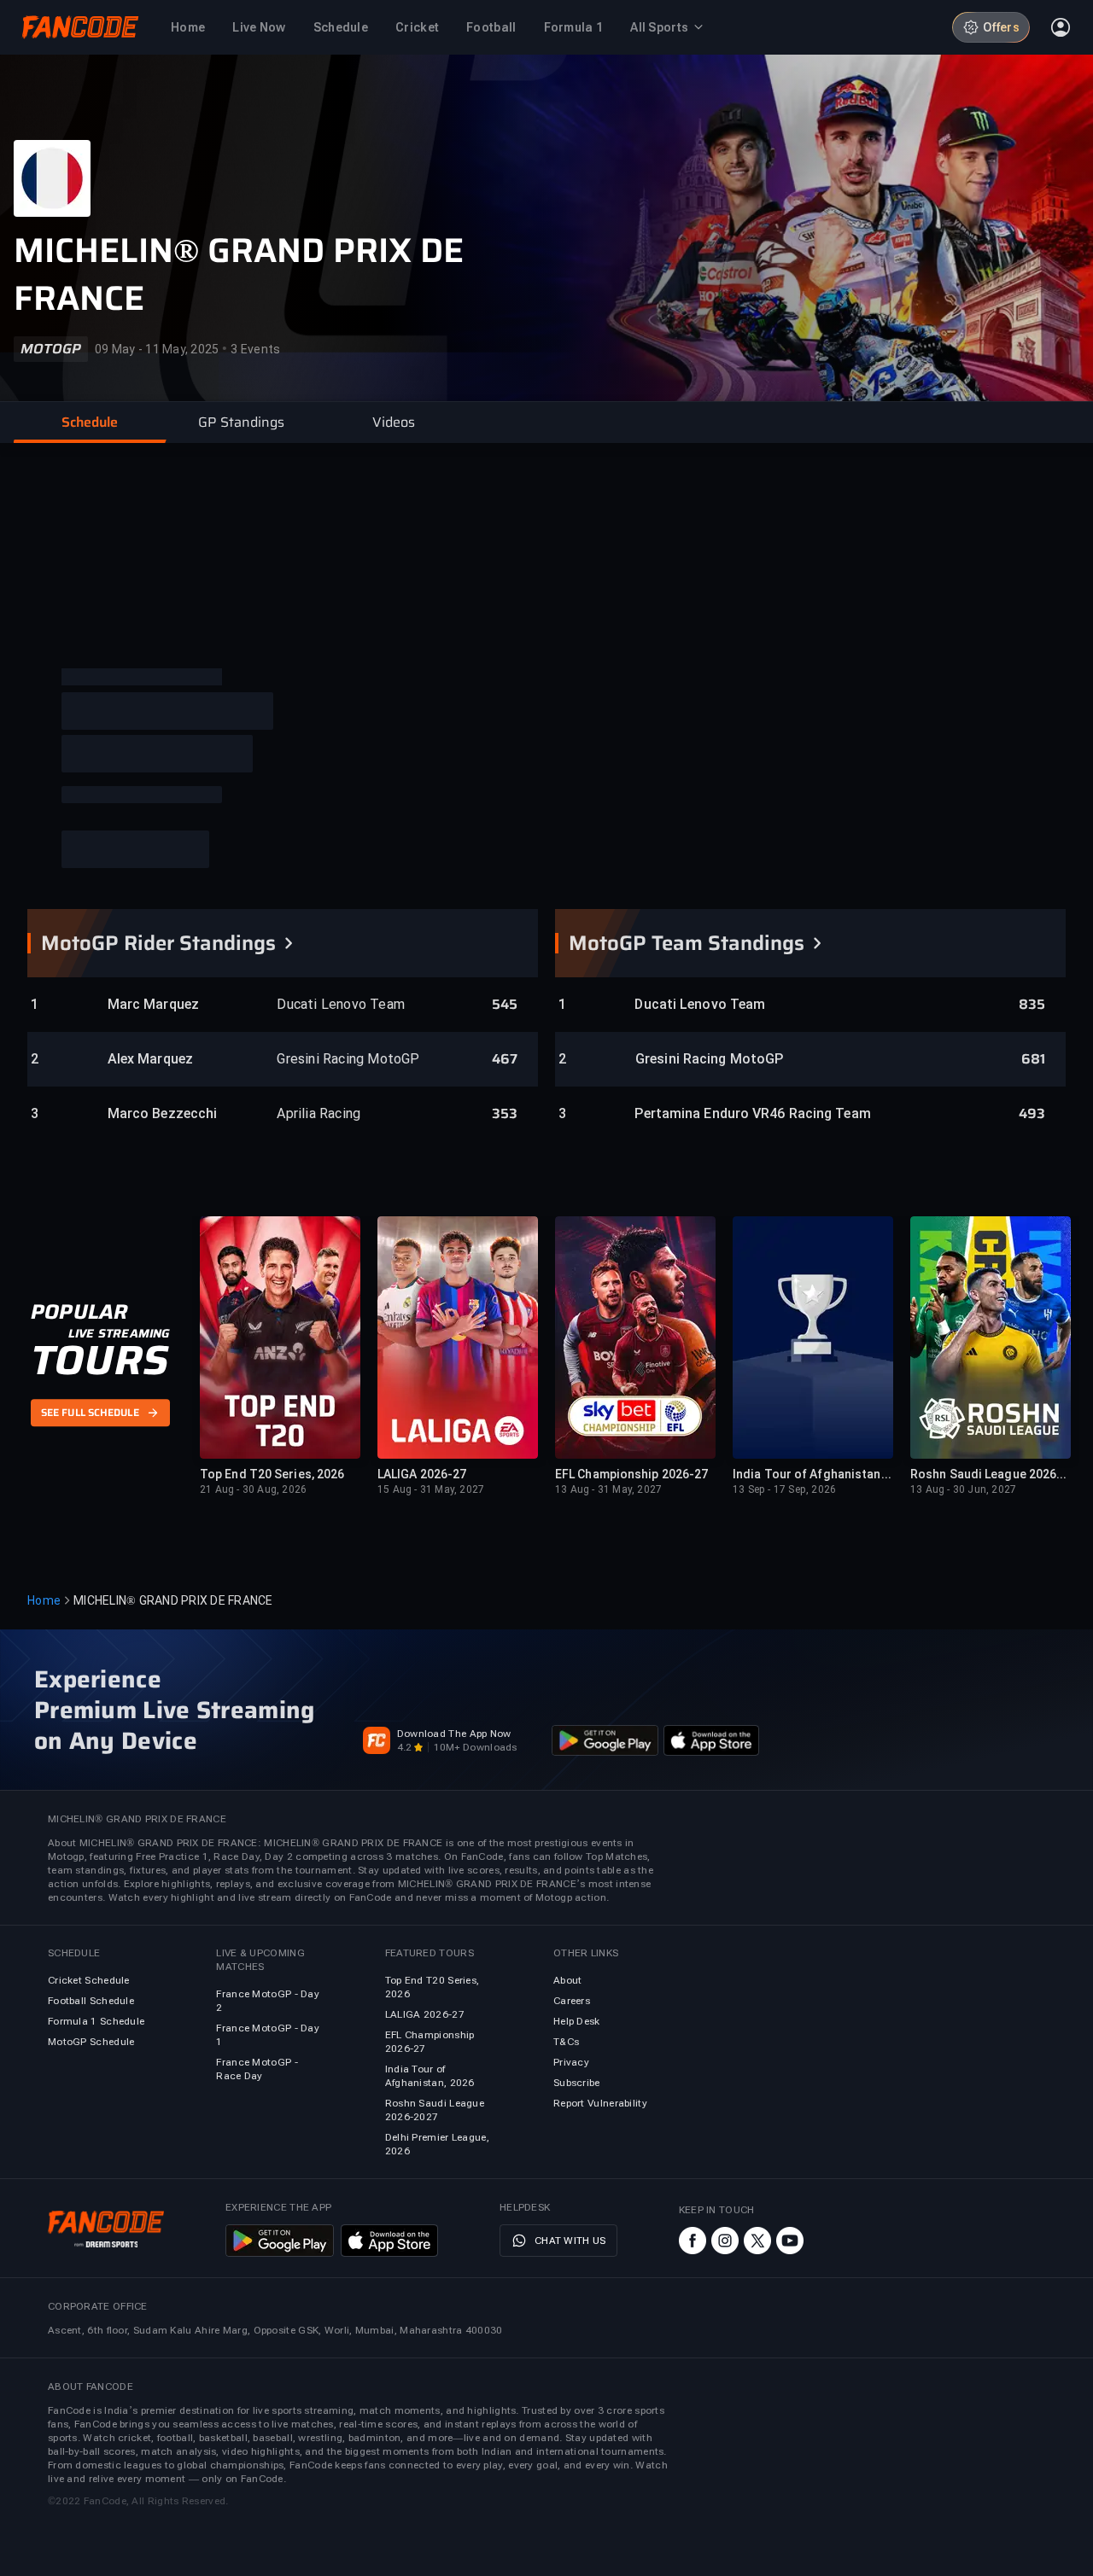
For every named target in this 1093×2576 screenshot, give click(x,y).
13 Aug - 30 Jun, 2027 (963, 1489)
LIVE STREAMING (119, 1334)
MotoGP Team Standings (687, 943)
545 (505, 1005)
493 (1032, 1114)
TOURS (99, 1361)
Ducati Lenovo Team (341, 1004)
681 (1033, 1059)
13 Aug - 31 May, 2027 (608, 1489)
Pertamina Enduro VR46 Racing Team (709, 1113)
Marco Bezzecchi (163, 1113)
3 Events (255, 349)
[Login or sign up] (1061, 27)
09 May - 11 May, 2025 (157, 349)
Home (44, 1600)
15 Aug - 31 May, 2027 (431, 1489)
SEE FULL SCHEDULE (90, 1413)
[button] (90, 423)
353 (505, 1114)
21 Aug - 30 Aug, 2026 (253, 1489)
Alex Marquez (150, 1059)
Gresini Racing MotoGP (348, 1059)
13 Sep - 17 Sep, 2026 (784, 1489)
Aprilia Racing (319, 1113)
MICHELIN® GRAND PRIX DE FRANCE (239, 275)
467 (505, 1059)
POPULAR (79, 1313)
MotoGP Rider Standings (158, 943)
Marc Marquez (153, 1004)
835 (1032, 1005)
